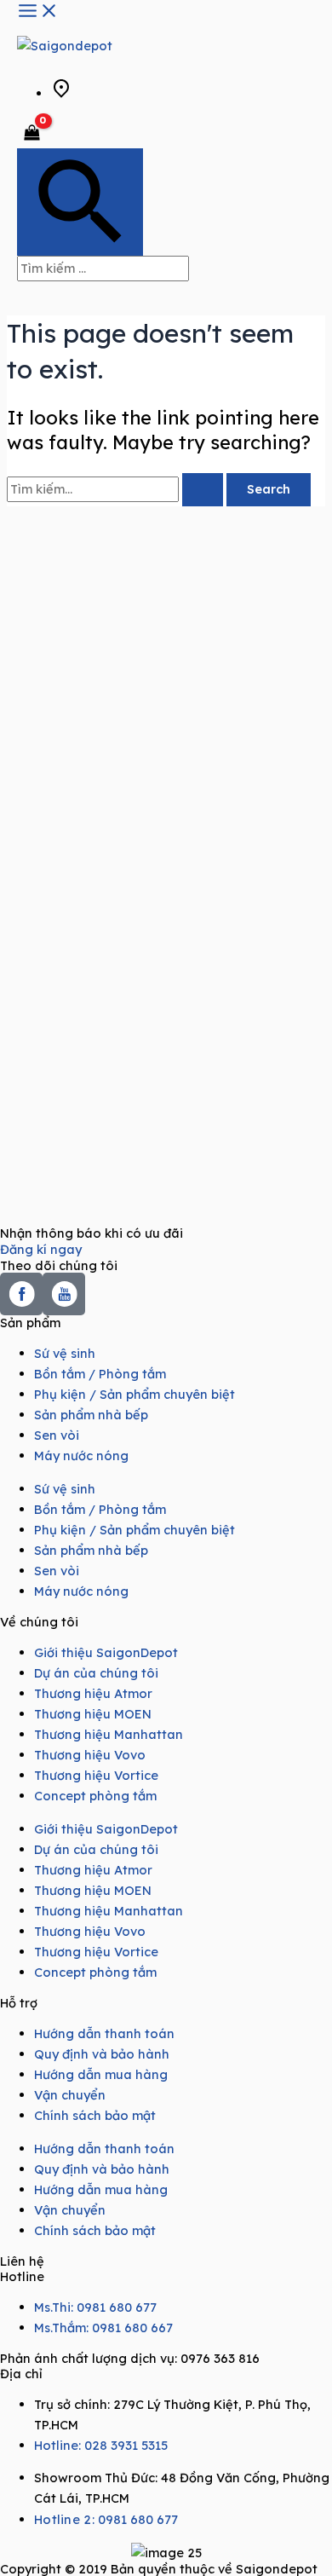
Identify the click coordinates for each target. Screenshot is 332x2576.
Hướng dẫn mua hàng (101, 2074)
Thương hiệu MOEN (93, 1714)
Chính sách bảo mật (95, 2115)
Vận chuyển (70, 2095)
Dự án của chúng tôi (96, 1673)
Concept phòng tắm (95, 1796)
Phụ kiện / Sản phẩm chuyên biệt (135, 1394)
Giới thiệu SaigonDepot (106, 1652)
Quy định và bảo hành (102, 2054)
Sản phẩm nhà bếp (91, 1415)
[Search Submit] (203, 490)
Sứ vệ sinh (65, 1353)
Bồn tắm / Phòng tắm (100, 1374)
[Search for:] (117, 489)
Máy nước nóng (81, 1455)
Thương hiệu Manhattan (109, 1734)
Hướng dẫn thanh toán (104, 2033)
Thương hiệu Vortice (96, 1775)
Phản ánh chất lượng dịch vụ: (130, 2358)
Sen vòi (57, 1435)
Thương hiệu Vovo (90, 1755)
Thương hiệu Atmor (93, 1693)
